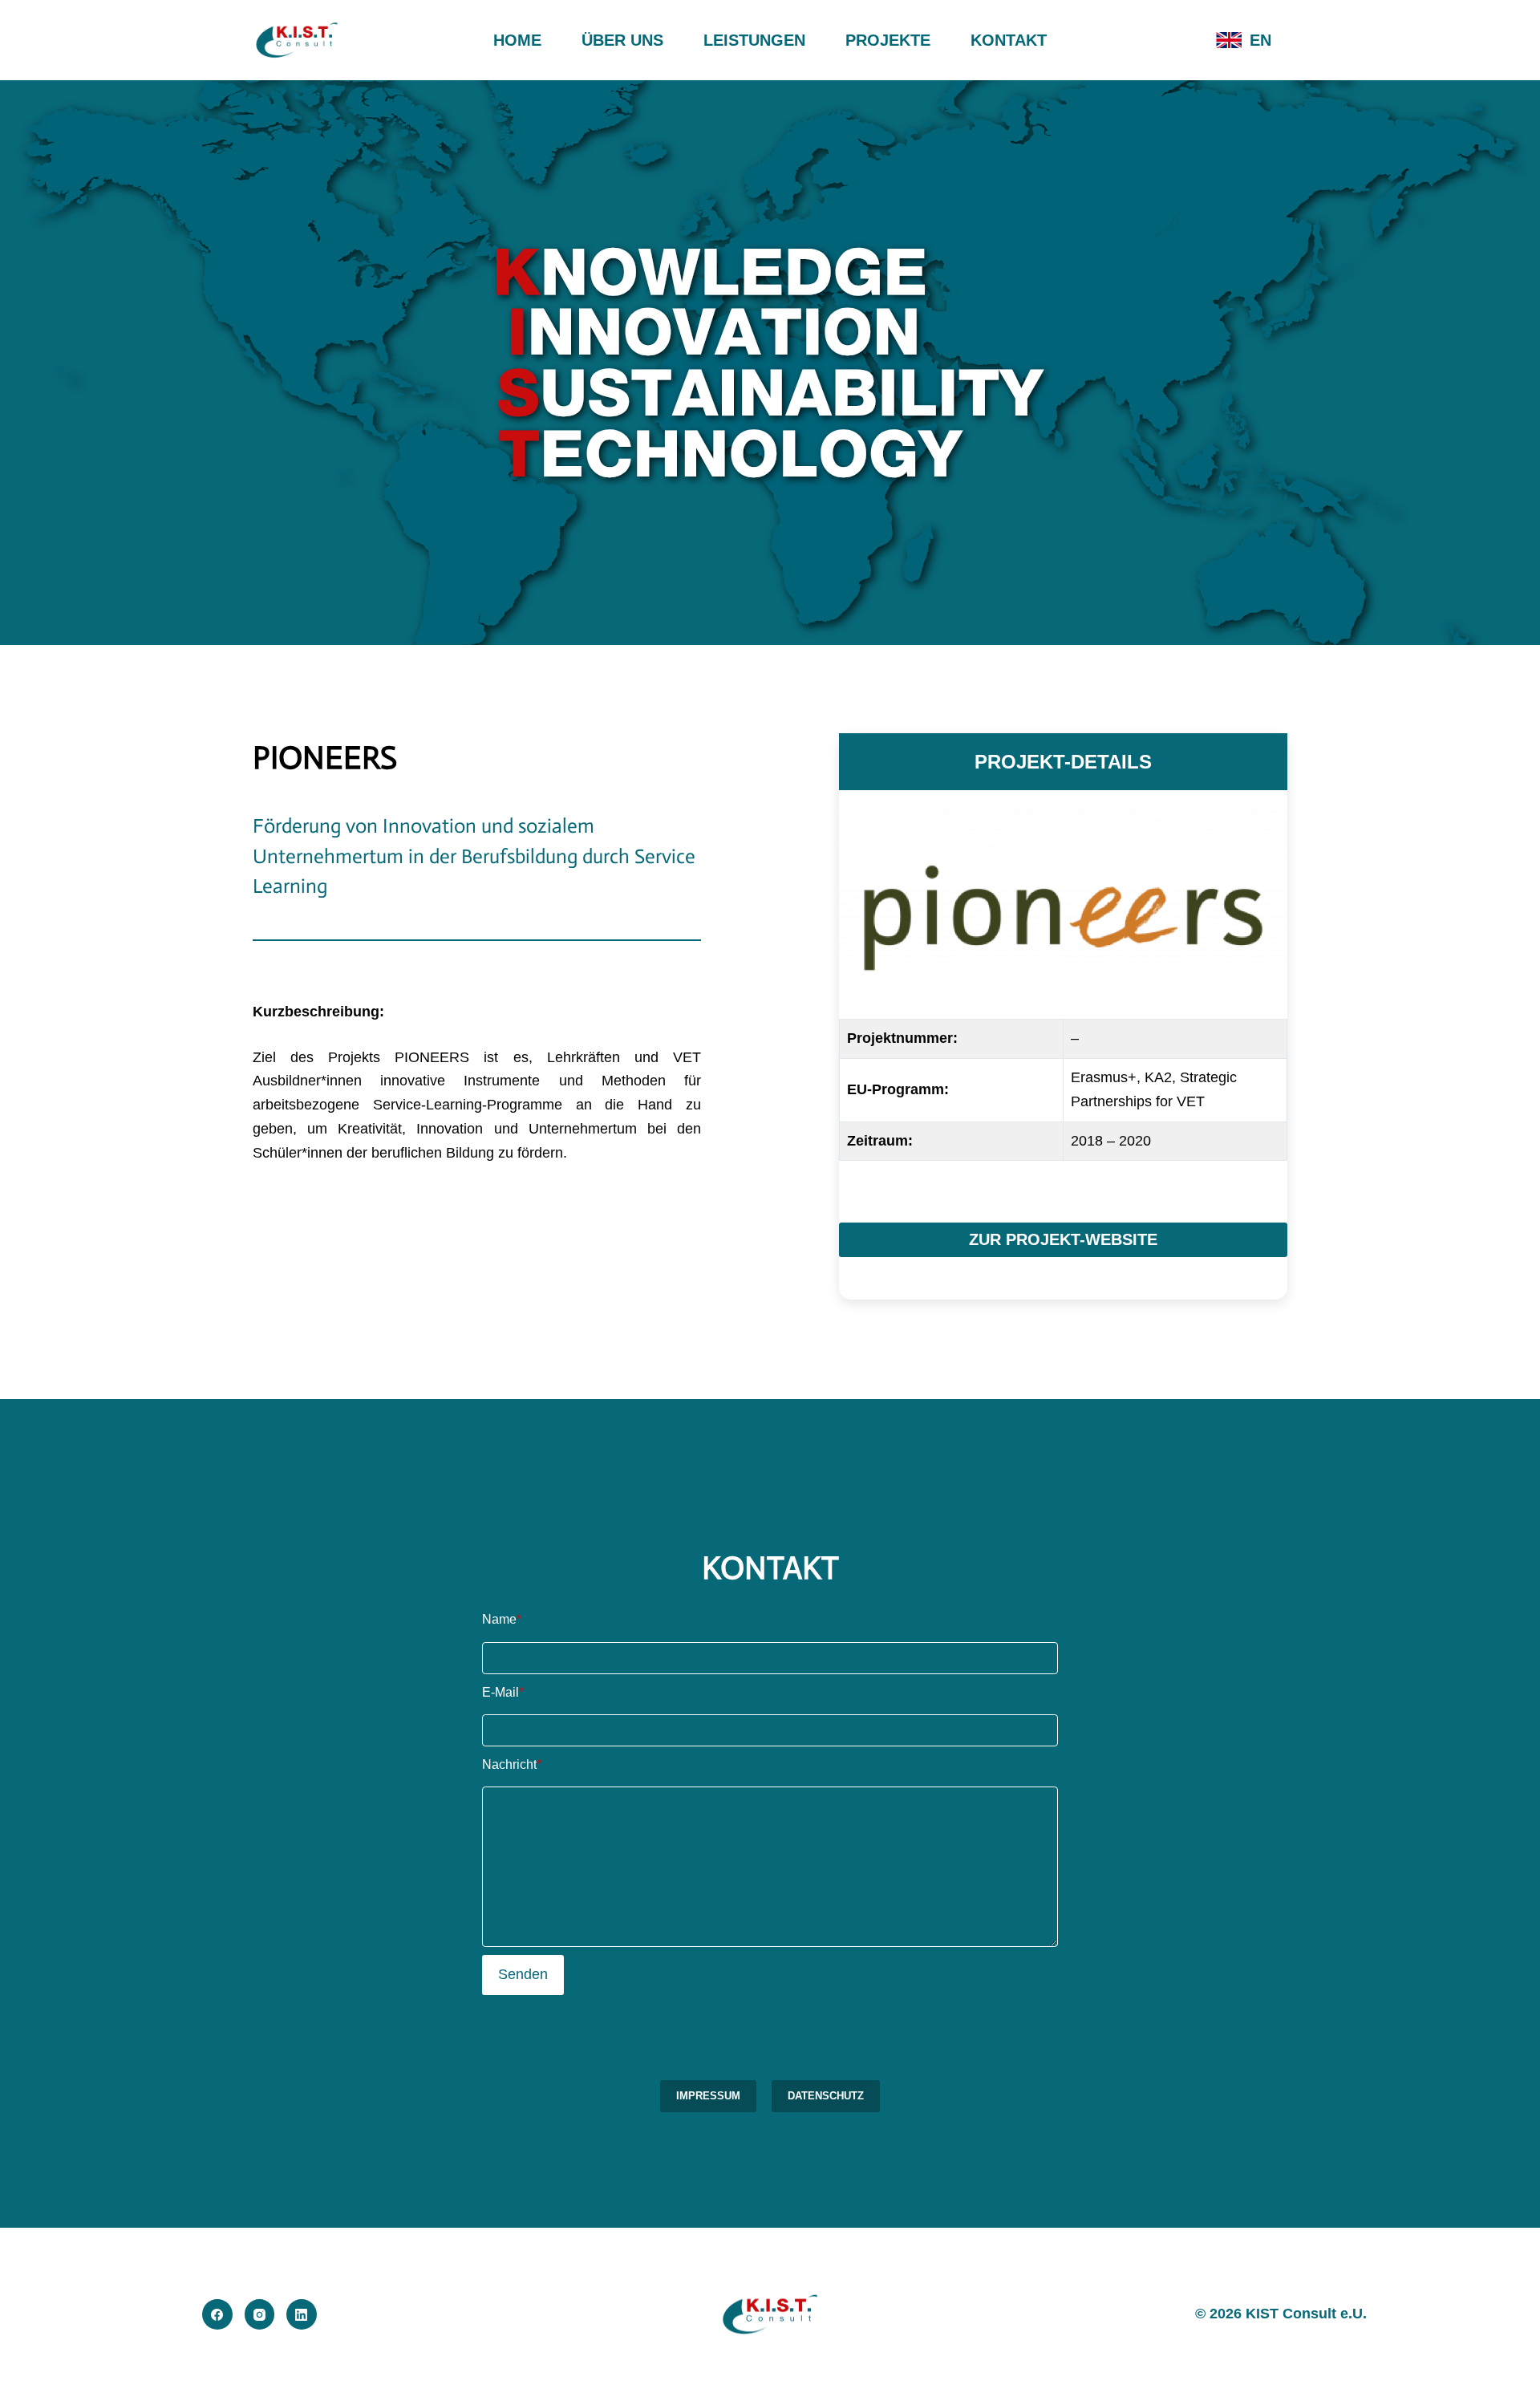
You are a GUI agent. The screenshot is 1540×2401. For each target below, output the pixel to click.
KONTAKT (1009, 40)
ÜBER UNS (622, 40)
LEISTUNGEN (754, 40)
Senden (523, 1974)
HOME (517, 40)
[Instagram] (260, 2314)
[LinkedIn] (302, 2314)
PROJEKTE (888, 40)
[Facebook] (217, 2314)
